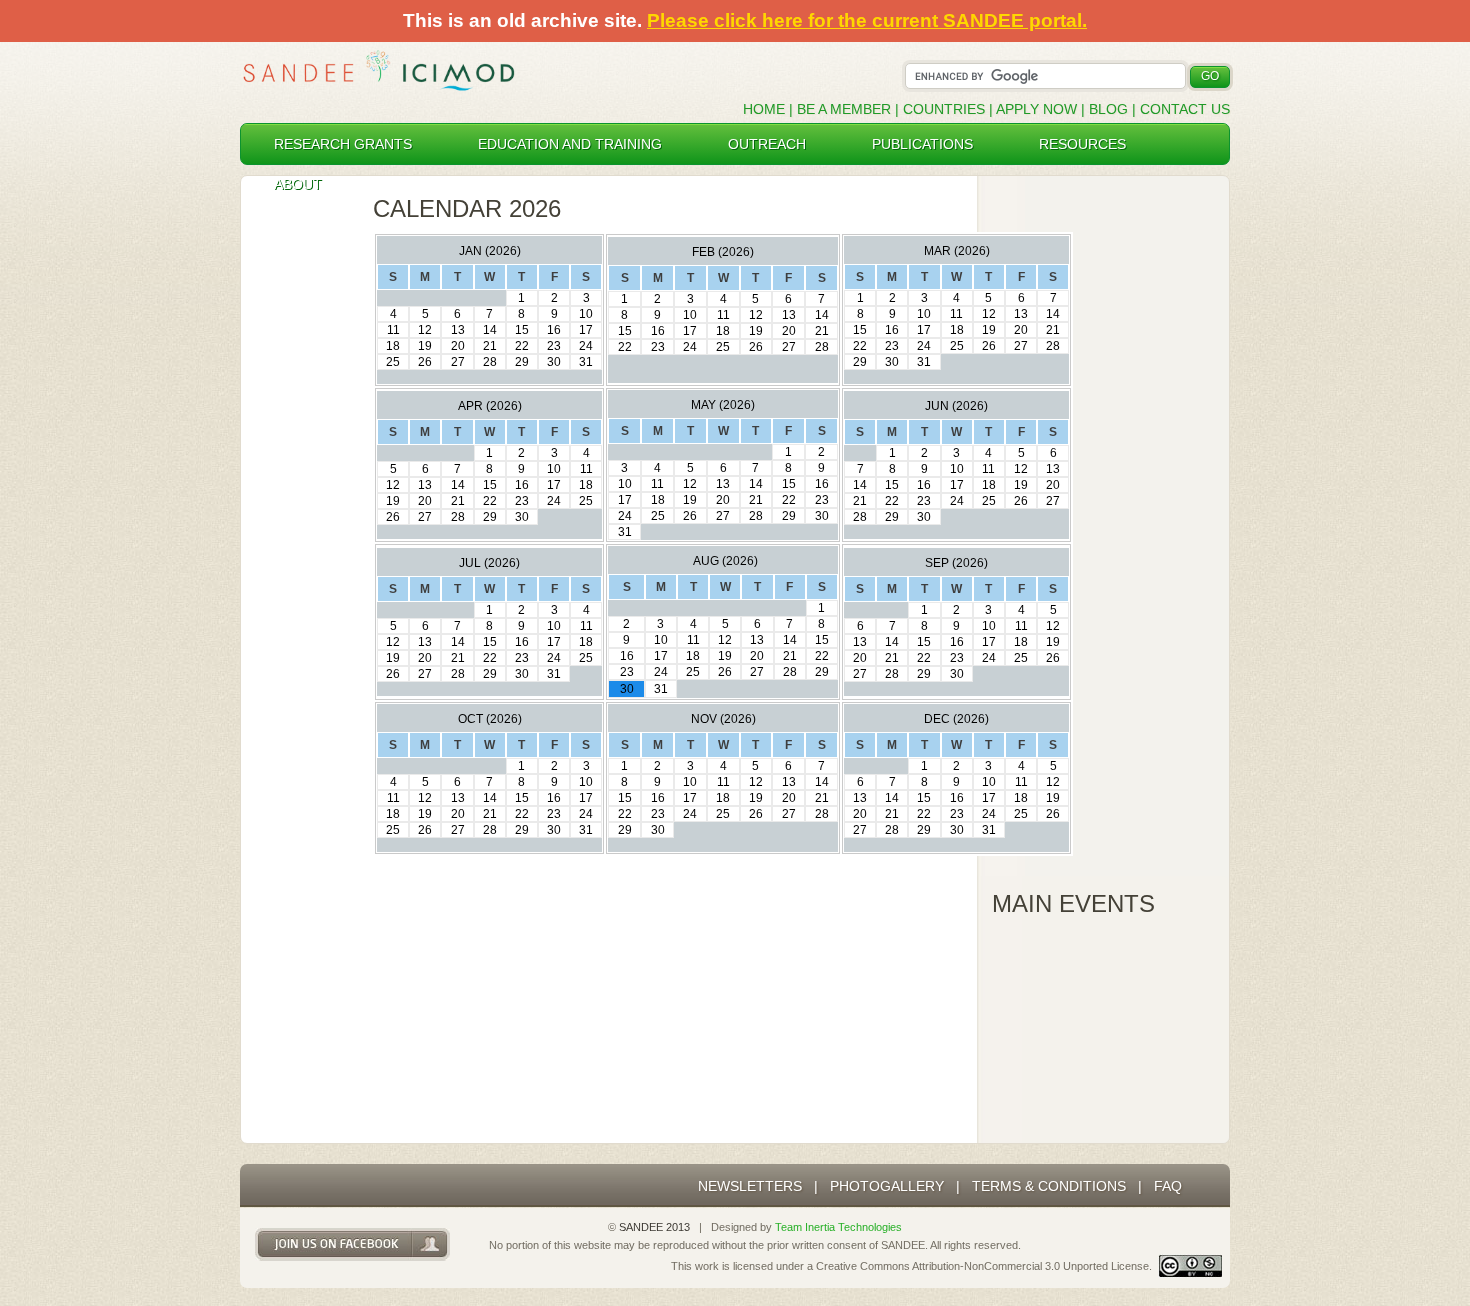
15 (522, 330)
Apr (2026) (490, 406)
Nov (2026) (723, 719)
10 (586, 314)
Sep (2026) (956, 563)
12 (425, 330)
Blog (1108, 109)
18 (393, 346)
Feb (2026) (723, 252)
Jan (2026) (490, 251)
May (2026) (723, 405)
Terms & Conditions (1049, 1186)
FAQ (1168, 1186)
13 (458, 330)
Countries (946, 109)
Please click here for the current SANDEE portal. (867, 20)
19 (425, 346)
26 (425, 362)
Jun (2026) (956, 406)
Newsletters (750, 1186)
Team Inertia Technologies (838, 1227)
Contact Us (1185, 109)
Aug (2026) (725, 561)
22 (522, 346)
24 (586, 346)
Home (764, 109)
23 (554, 346)
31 (586, 362)
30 (554, 362)
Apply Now (1036, 109)
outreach (767, 144)
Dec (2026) (956, 719)
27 (458, 362)
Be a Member (844, 109)
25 (393, 362)
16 (554, 330)
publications (922, 144)
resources (1082, 144)
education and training (570, 144)
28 (490, 362)
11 (393, 330)
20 (458, 346)
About (298, 184)
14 (490, 330)
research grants (343, 144)
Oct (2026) (490, 719)
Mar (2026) (957, 251)
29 (522, 362)
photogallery (887, 1186)
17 (586, 330)
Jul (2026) (489, 563)
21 (490, 346)
